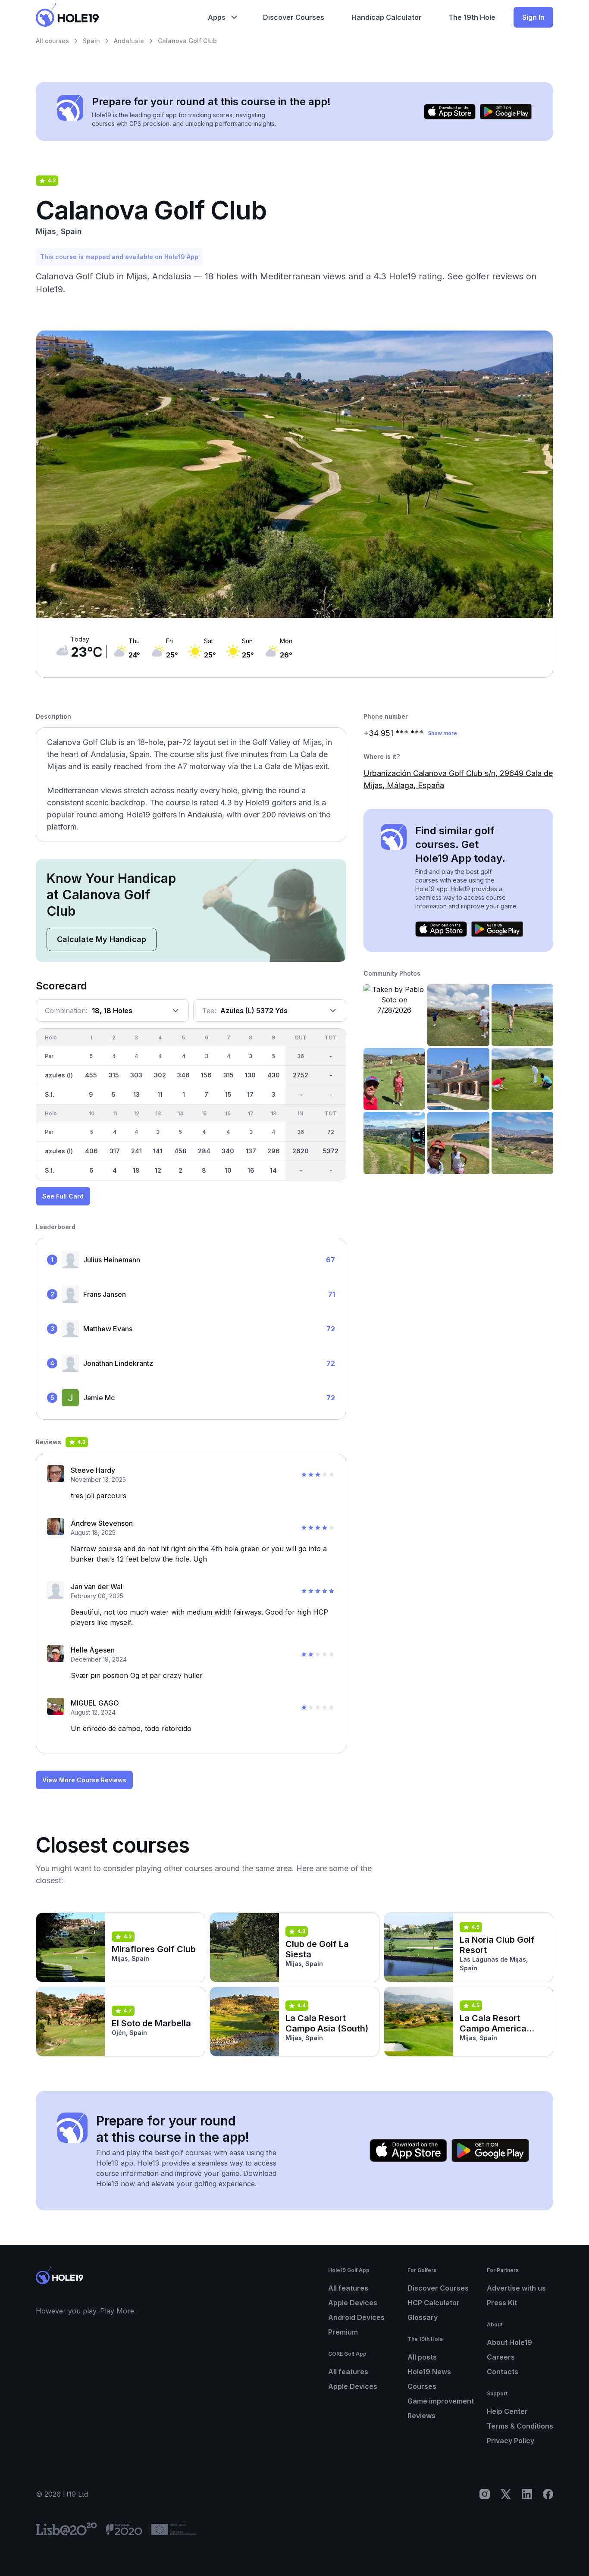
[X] (506, 2494)
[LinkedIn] (527, 2494)
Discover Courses (438, 2288)
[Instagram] (485, 2494)
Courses (422, 2386)
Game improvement (441, 2401)
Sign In (533, 17)
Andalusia (129, 41)
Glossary (423, 2317)
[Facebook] (548, 2494)
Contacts (503, 2372)
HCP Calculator (434, 2303)
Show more (442, 733)
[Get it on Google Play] (506, 112)
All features (348, 2288)
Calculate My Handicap (102, 939)
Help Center (507, 2411)
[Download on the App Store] (450, 112)
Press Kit (502, 2303)
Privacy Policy (511, 2441)
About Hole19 (509, 2342)
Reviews (421, 2416)
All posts (422, 2357)
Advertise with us (516, 2288)
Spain (91, 41)
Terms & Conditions (520, 2426)
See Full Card (63, 1196)
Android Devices (356, 2317)
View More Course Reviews (84, 1780)
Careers (501, 2357)
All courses (52, 41)
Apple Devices (353, 2303)
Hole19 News (429, 2372)
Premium (343, 2332)
